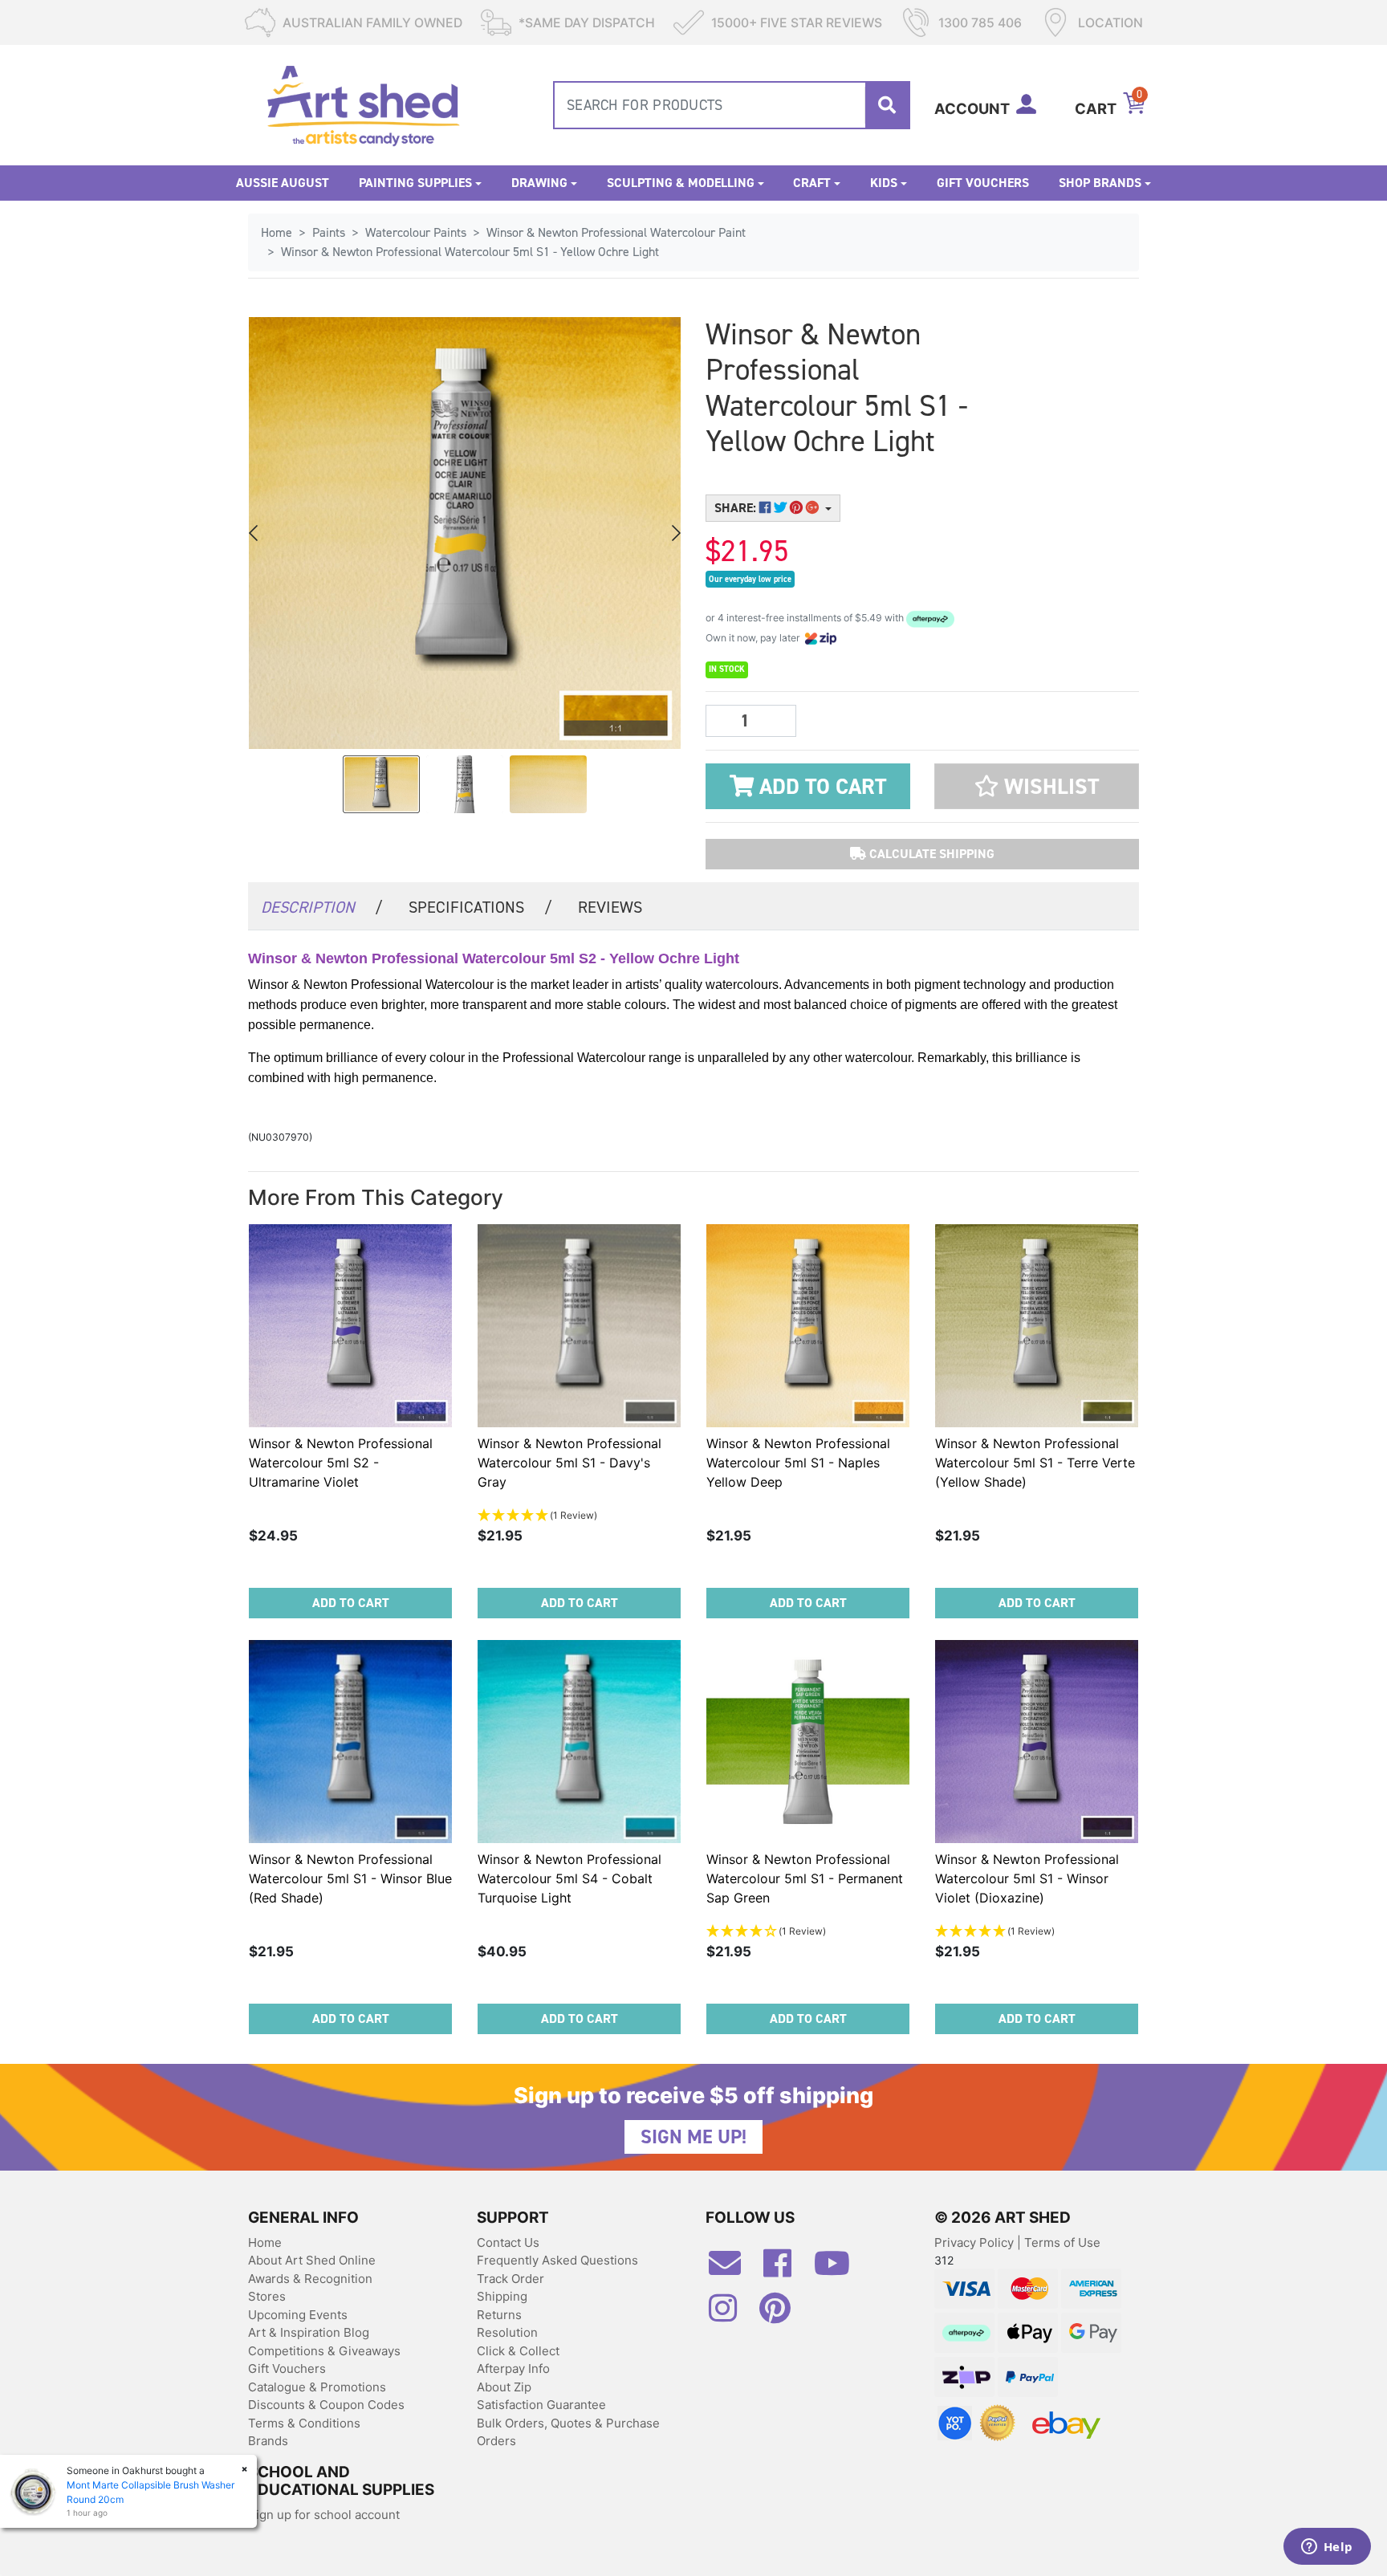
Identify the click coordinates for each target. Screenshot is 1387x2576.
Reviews (610, 907)
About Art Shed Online (312, 2260)
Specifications (480, 907)
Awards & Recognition (310, 2279)
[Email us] (733, 2269)
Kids (884, 183)
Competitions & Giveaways (324, 2351)
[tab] (322, 906)
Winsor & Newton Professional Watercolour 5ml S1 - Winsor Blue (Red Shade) (350, 1878)
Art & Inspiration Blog (309, 2332)
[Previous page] (254, 533)
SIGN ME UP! (693, 2137)
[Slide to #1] (381, 784)
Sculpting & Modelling (681, 183)
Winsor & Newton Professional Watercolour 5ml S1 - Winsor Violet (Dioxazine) (1027, 1878)
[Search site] (887, 105)
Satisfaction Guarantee (541, 2405)
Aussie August (283, 183)
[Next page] (675, 533)
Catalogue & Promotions (317, 2387)
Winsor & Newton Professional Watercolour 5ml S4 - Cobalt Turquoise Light (569, 1878)
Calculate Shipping (930, 854)
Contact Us (508, 2242)
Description (322, 907)
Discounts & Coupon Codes (326, 2405)
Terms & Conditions (304, 2423)
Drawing (539, 183)
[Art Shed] (363, 104)
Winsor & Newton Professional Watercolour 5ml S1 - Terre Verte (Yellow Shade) (1035, 1463)
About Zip (504, 2387)
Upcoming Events (298, 2315)
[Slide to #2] (548, 784)
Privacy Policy (976, 2242)
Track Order (510, 2279)
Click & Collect (518, 2351)
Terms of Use (1062, 2242)
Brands (268, 2441)
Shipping (502, 2296)
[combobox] (732, 105)
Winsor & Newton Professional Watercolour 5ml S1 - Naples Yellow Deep (798, 1463)
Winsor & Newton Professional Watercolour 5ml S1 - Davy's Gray (569, 1463)
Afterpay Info (513, 2368)
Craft (812, 183)
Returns (499, 2315)
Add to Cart (820, 787)
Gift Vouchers (983, 183)
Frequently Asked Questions (557, 2260)
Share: (737, 508)
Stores (267, 2296)
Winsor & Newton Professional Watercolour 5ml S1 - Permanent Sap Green (805, 1878)
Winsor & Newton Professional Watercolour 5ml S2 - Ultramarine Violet (341, 1463)
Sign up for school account (324, 2515)
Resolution (507, 2332)
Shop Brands (1100, 183)
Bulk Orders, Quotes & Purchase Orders (568, 2432)
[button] (1037, 786)
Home (265, 2242)
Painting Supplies (415, 183)
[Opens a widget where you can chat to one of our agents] (1327, 2548)
